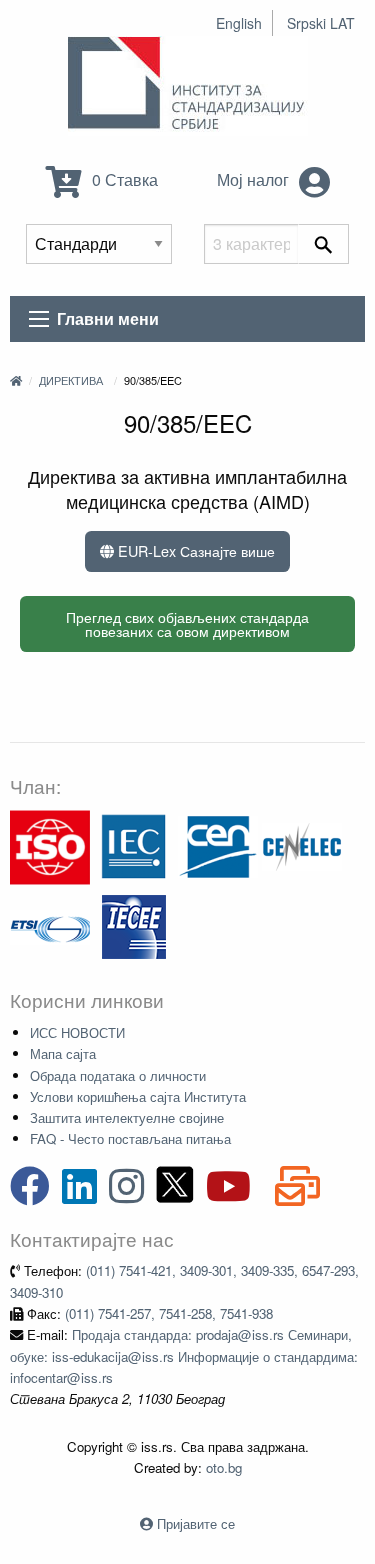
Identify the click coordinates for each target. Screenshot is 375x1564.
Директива (71, 380)
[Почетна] (16, 380)
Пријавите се (196, 1523)
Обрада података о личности (118, 1075)
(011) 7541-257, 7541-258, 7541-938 (169, 1313)
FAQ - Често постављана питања (130, 1138)
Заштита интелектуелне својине (127, 1117)
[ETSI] (50, 925)
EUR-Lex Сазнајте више (194, 550)
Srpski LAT (321, 23)
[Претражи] (323, 244)
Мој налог (255, 179)
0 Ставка (123, 179)
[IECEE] (134, 925)
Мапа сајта (63, 1053)
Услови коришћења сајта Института (138, 1096)
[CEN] (218, 845)
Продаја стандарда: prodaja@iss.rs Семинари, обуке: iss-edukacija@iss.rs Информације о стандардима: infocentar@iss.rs (184, 1356)
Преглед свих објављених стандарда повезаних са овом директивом (187, 623)
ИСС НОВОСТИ (77, 1032)
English (239, 23)
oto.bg (224, 1467)
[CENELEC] (302, 845)
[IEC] (134, 845)
